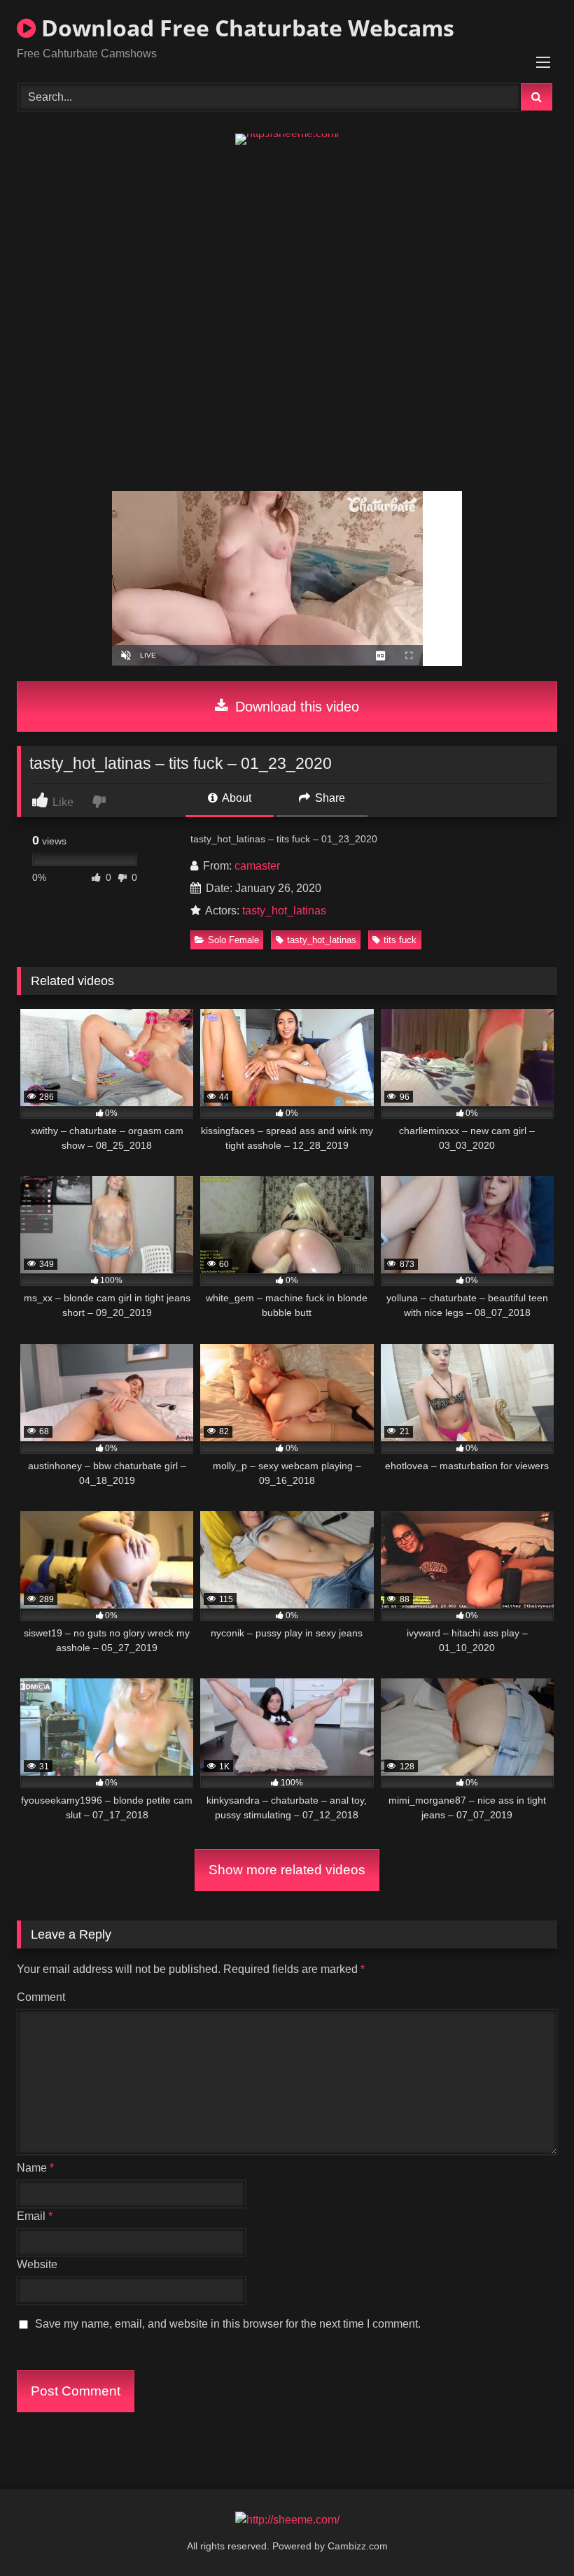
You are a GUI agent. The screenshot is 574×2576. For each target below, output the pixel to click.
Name (35, 2168)
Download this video (295, 707)
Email (35, 2216)
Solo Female (233, 940)
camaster (257, 866)
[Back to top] (531, 2534)
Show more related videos (287, 1870)
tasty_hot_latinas (284, 911)
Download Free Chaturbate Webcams (245, 28)
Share (329, 798)
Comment (41, 1997)
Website (37, 2264)
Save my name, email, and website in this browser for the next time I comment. (228, 2324)
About (236, 798)
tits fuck (400, 940)
